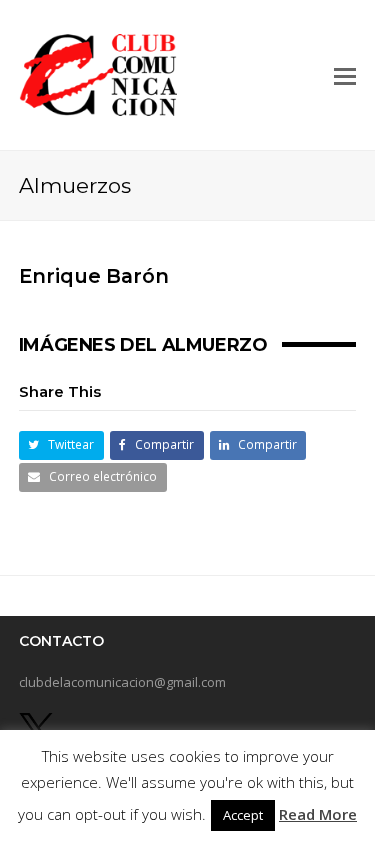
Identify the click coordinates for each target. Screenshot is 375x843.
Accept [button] (243, 815)
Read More (318, 814)
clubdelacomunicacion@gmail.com (122, 682)
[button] (345, 75)
